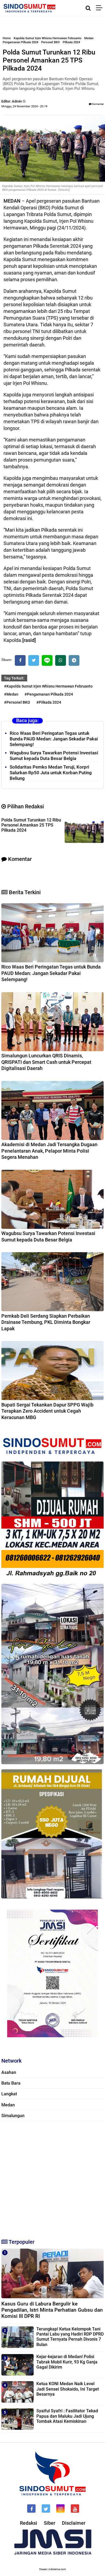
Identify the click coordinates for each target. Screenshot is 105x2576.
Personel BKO (50, 42)
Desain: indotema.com (53, 2569)
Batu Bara (11, 2083)
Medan (89, 38)
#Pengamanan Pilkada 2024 (49, 694)
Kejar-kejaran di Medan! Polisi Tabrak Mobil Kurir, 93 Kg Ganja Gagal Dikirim (67, 2362)
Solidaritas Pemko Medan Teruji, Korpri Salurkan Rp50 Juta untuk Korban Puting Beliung (51, 773)
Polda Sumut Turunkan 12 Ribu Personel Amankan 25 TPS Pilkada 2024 (31, 825)
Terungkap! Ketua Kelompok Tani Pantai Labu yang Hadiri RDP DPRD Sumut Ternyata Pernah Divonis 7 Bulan (70, 2337)
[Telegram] (74, 660)
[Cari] (88, 8)
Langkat (9, 2094)
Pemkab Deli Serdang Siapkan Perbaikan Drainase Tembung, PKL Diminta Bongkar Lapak (46, 1322)
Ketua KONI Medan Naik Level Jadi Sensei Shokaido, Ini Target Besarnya (68, 2389)
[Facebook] (20, 660)
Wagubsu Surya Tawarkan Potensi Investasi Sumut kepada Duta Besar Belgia (54, 756)
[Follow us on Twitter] (46, 2509)
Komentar (98, 104)
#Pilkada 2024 (49, 702)
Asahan (9, 2072)
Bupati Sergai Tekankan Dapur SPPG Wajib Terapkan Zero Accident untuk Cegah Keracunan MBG (47, 1411)
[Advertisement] (52, 2177)
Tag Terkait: (14, 678)
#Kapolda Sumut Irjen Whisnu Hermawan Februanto (48, 686)
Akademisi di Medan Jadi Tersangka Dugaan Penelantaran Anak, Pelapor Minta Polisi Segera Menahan (49, 1151)
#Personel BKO (17, 702)
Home (7, 38)
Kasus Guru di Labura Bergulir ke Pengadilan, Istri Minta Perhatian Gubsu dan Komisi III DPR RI (52, 2310)
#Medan (11, 694)
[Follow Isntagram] (60, 2509)
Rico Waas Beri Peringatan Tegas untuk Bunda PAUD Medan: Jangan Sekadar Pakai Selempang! (54, 739)
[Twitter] (34, 660)
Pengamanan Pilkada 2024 (20, 42)
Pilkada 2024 (71, 42)
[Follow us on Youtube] (75, 2509)
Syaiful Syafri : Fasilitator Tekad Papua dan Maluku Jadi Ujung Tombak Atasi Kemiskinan (67, 2416)
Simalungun (13, 2116)
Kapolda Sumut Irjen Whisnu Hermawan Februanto (48, 38)
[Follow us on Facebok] (31, 2509)
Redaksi (29, 2523)
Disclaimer (74, 2523)
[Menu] (101, 8)
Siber (50, 2523)
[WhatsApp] (61, 660)
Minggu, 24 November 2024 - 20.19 (24, 106)
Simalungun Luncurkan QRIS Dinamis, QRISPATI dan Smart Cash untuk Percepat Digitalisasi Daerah (46, 1062)
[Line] (47, 660)
